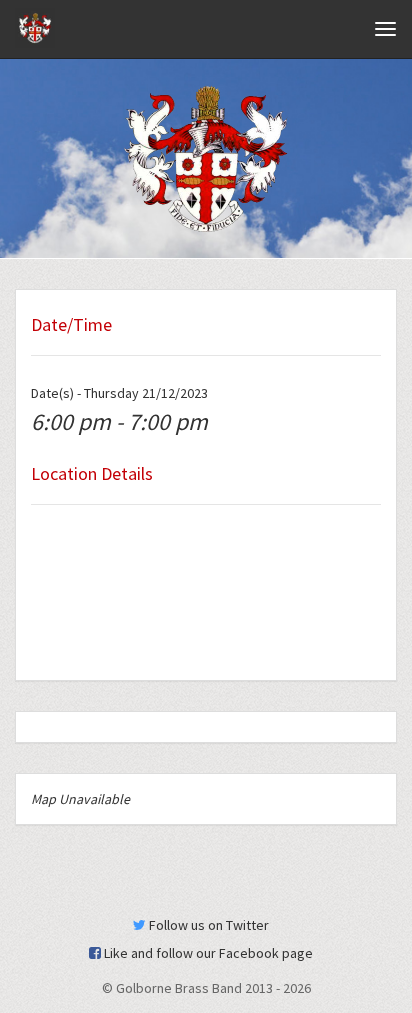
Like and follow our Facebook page (207, 953)
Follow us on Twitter (207, 925)
